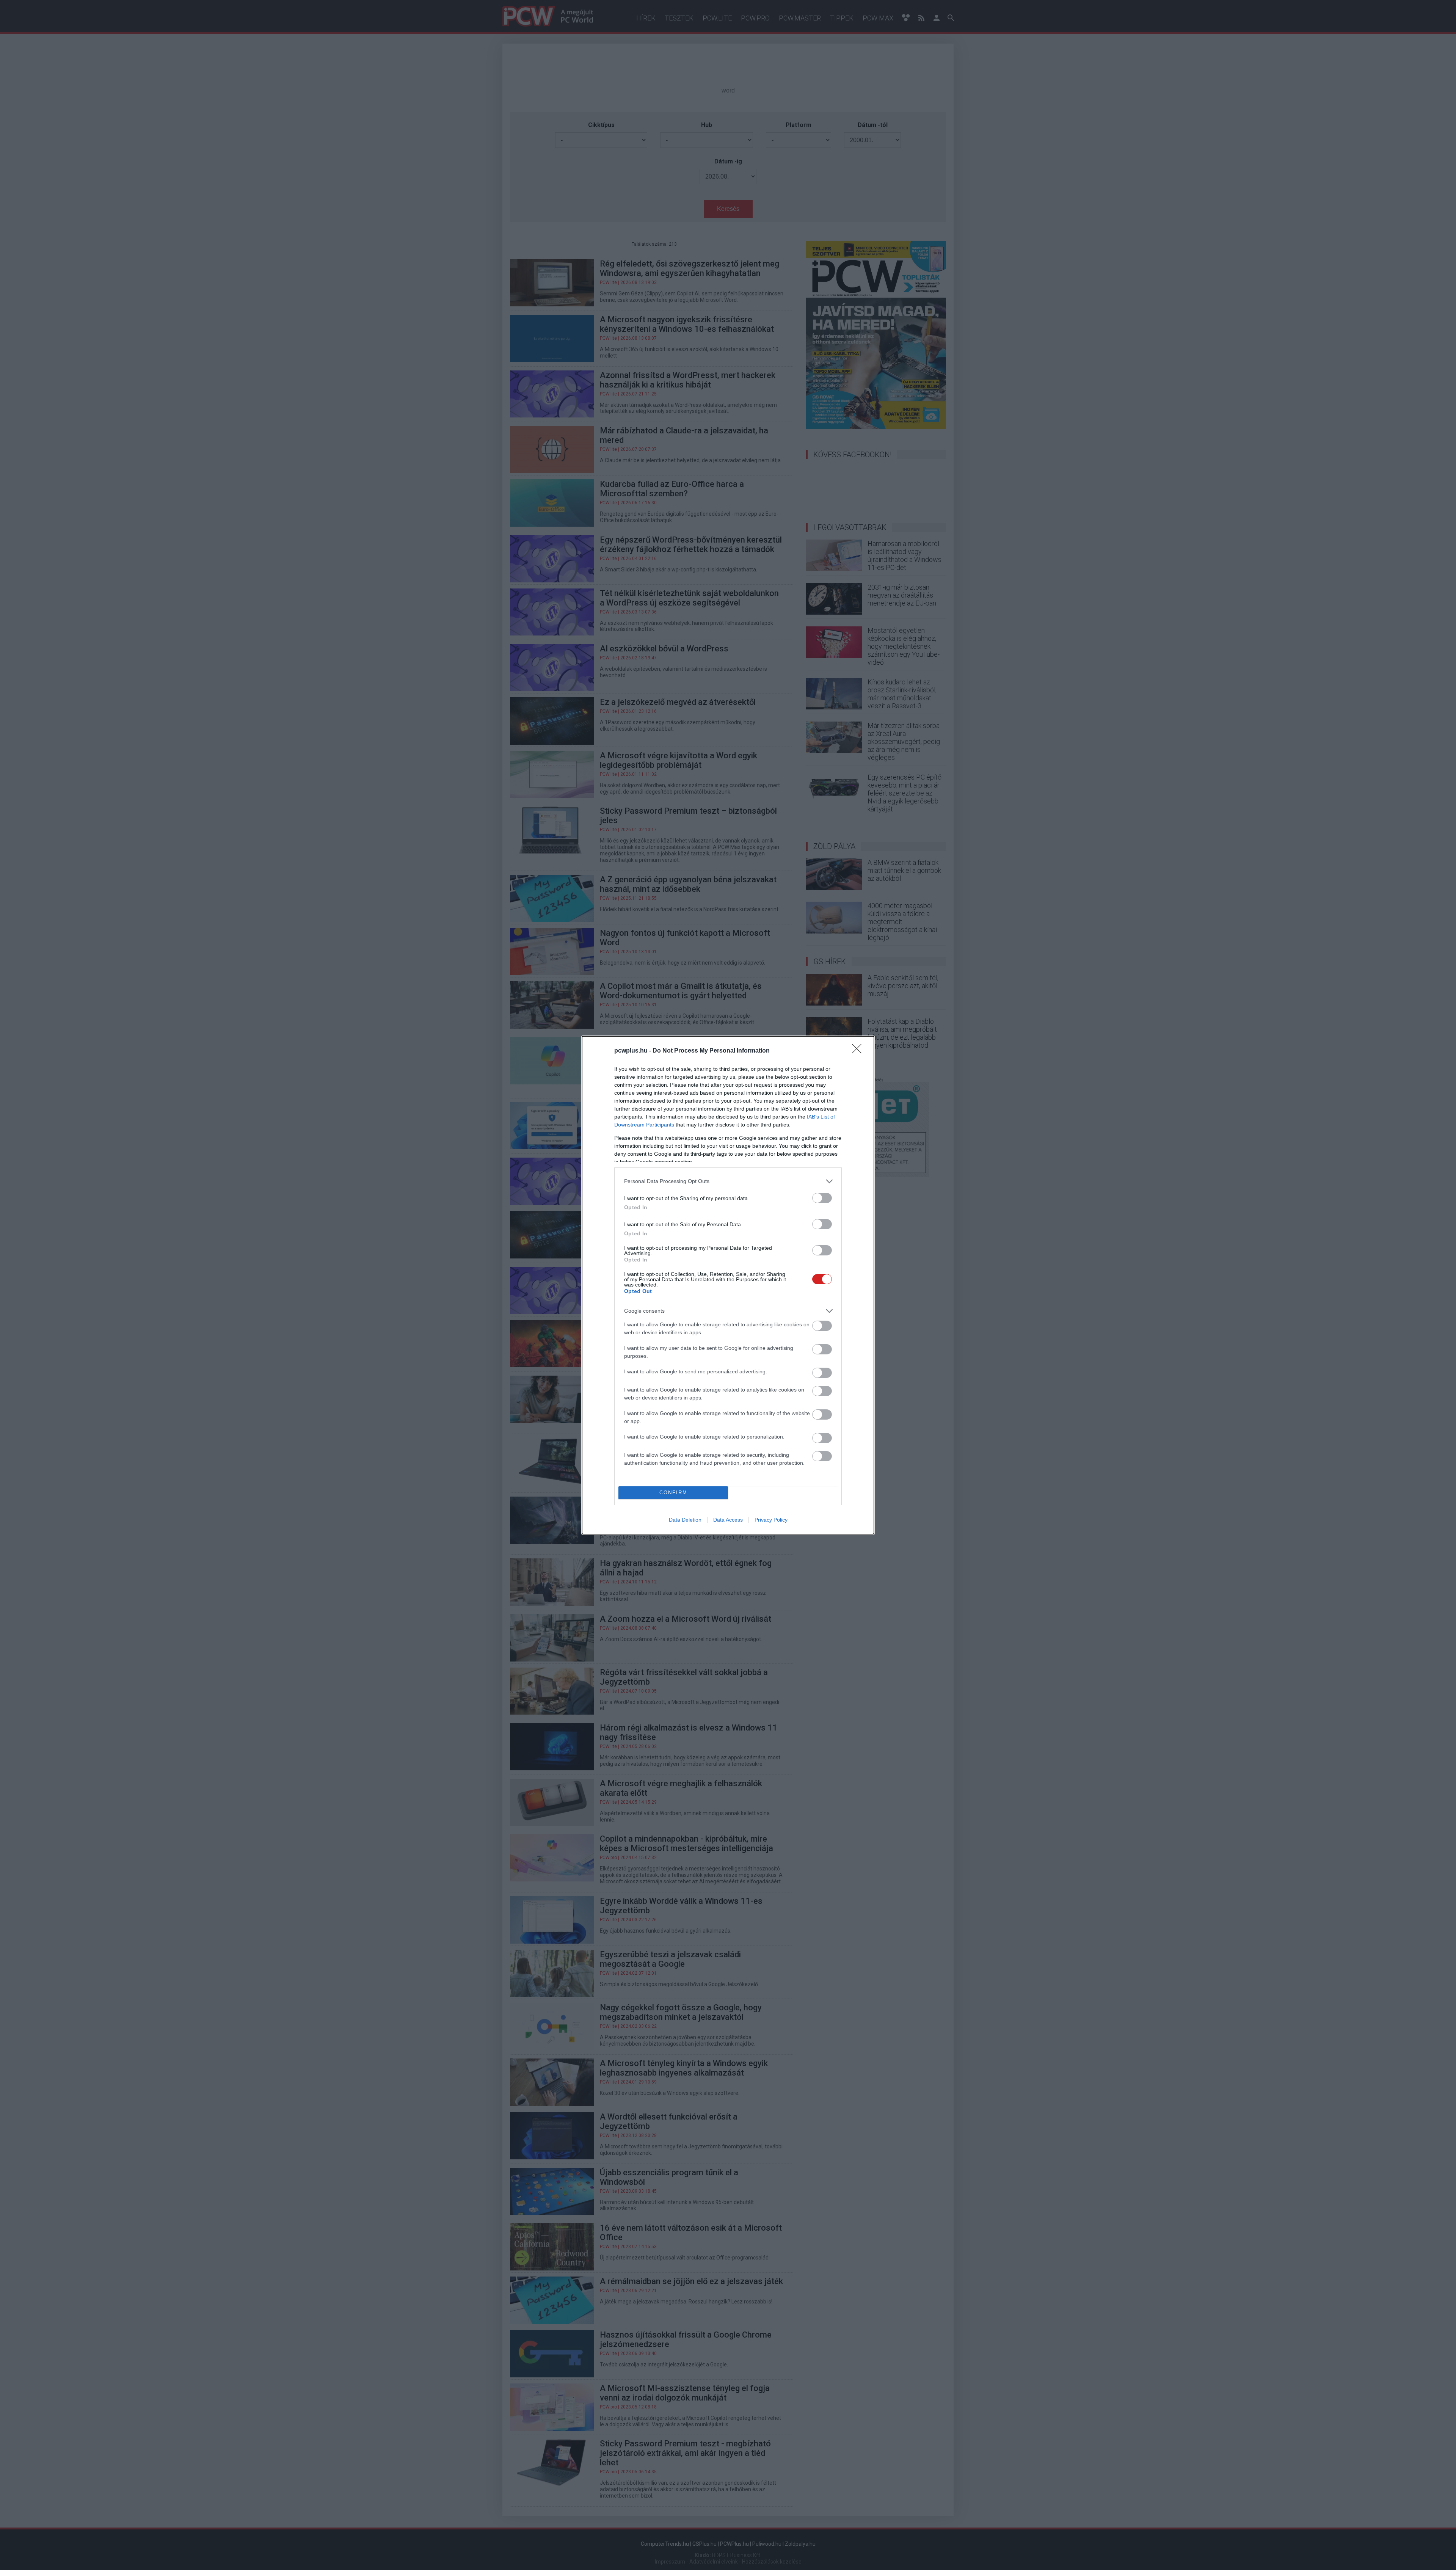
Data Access (728, 1520)
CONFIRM (673, 1493)
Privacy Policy (771, 1520)
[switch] (822, 1198)
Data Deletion (685, 1520)
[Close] (859, 1051)
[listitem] (728, 1181)
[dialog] (728, 1285)
